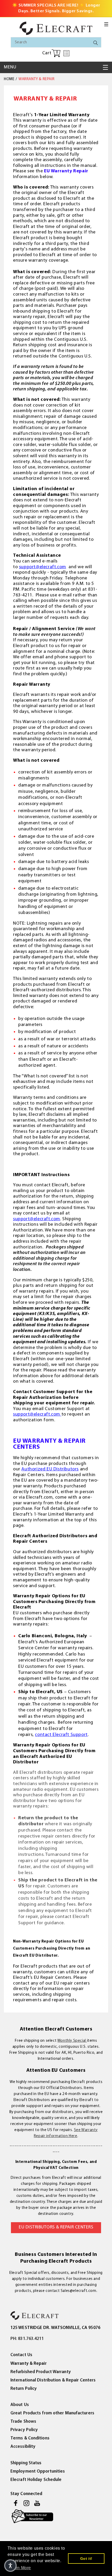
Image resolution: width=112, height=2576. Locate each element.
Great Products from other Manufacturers (52, 2413)
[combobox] (56, 42)
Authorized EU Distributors (50, 1469)
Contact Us (21, 2355)
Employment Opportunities (38, 2471)
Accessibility (23, 2447)
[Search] (96, 43)
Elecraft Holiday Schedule (36, 2480)
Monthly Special (72, 2041)
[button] (106, 24)
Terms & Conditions (30, 2438)
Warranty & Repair (29, 2364)
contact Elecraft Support (61, 1735)
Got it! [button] (86, 2559)
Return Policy (24, 2389)
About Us (20, 2405)
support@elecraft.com (43, 567)
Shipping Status (26, 2463)
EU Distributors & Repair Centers (56, 2227)
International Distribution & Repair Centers (53, 2380)
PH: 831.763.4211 (27, 2339)
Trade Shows (23, 2422)
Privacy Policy (24, 2430)
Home (9, 79)
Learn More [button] (20, 2568)
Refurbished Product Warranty (41, 2372)
